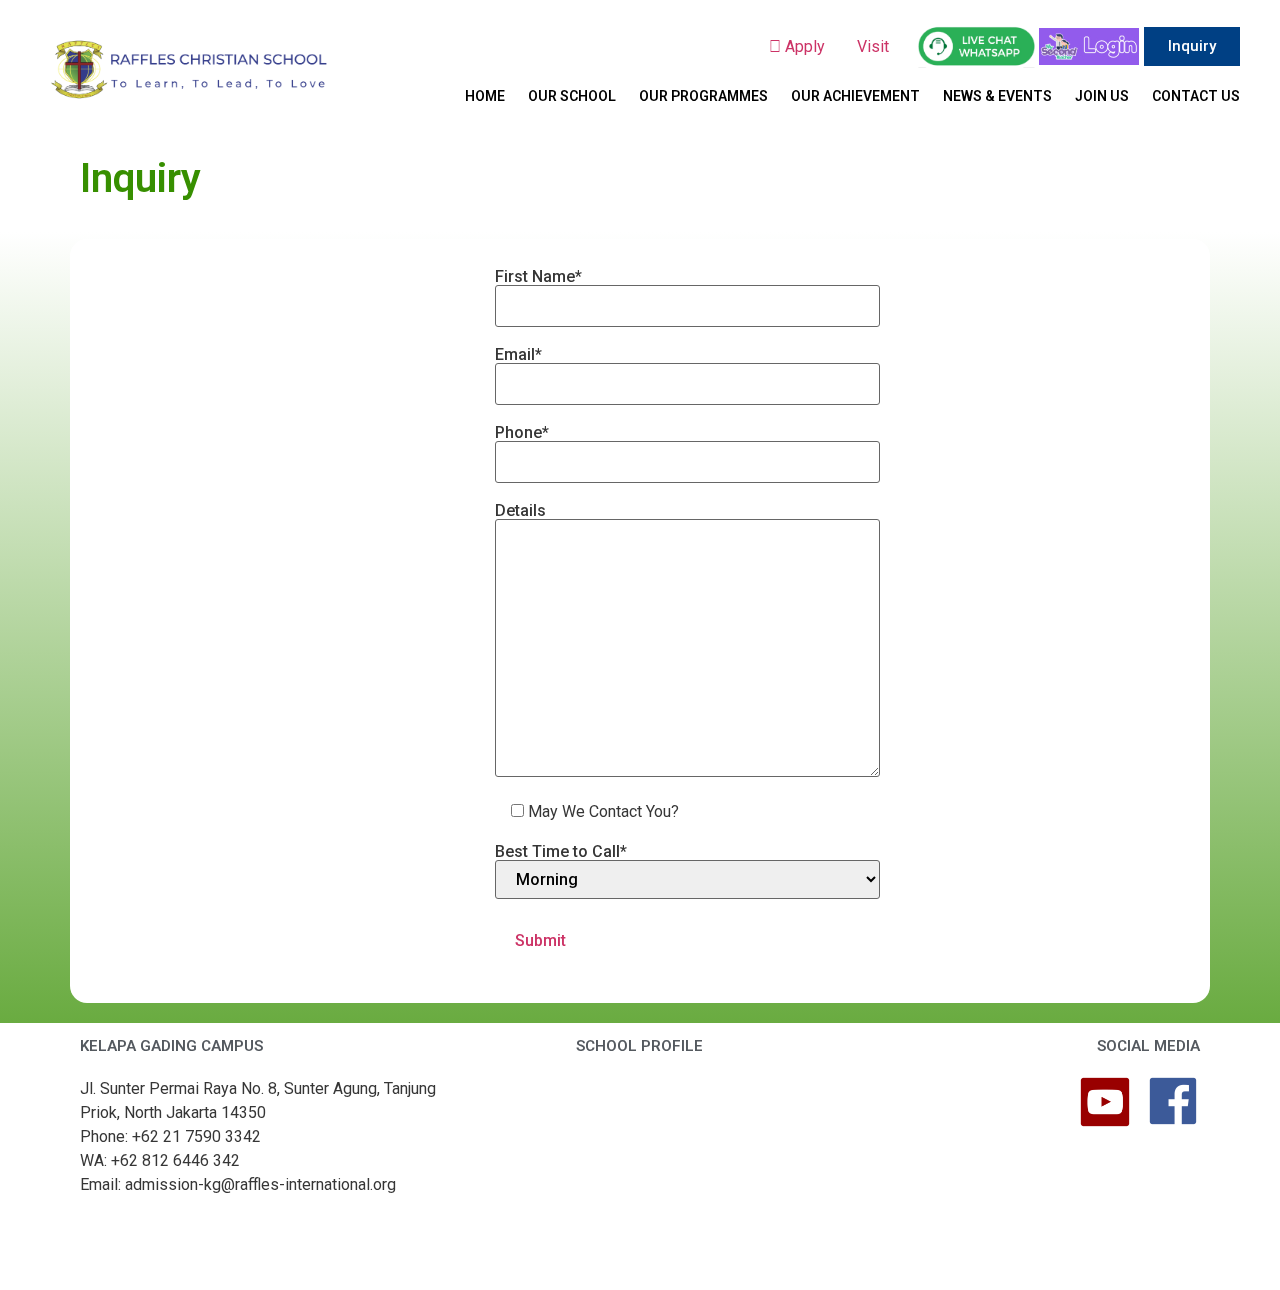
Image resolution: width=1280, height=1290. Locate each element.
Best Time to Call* (561, 852)
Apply (811, 46)
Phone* (522, 433)
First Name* (538, 277)
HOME (485, 96)
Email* (518, 355)
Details (520, 511)
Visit (875, 46)
